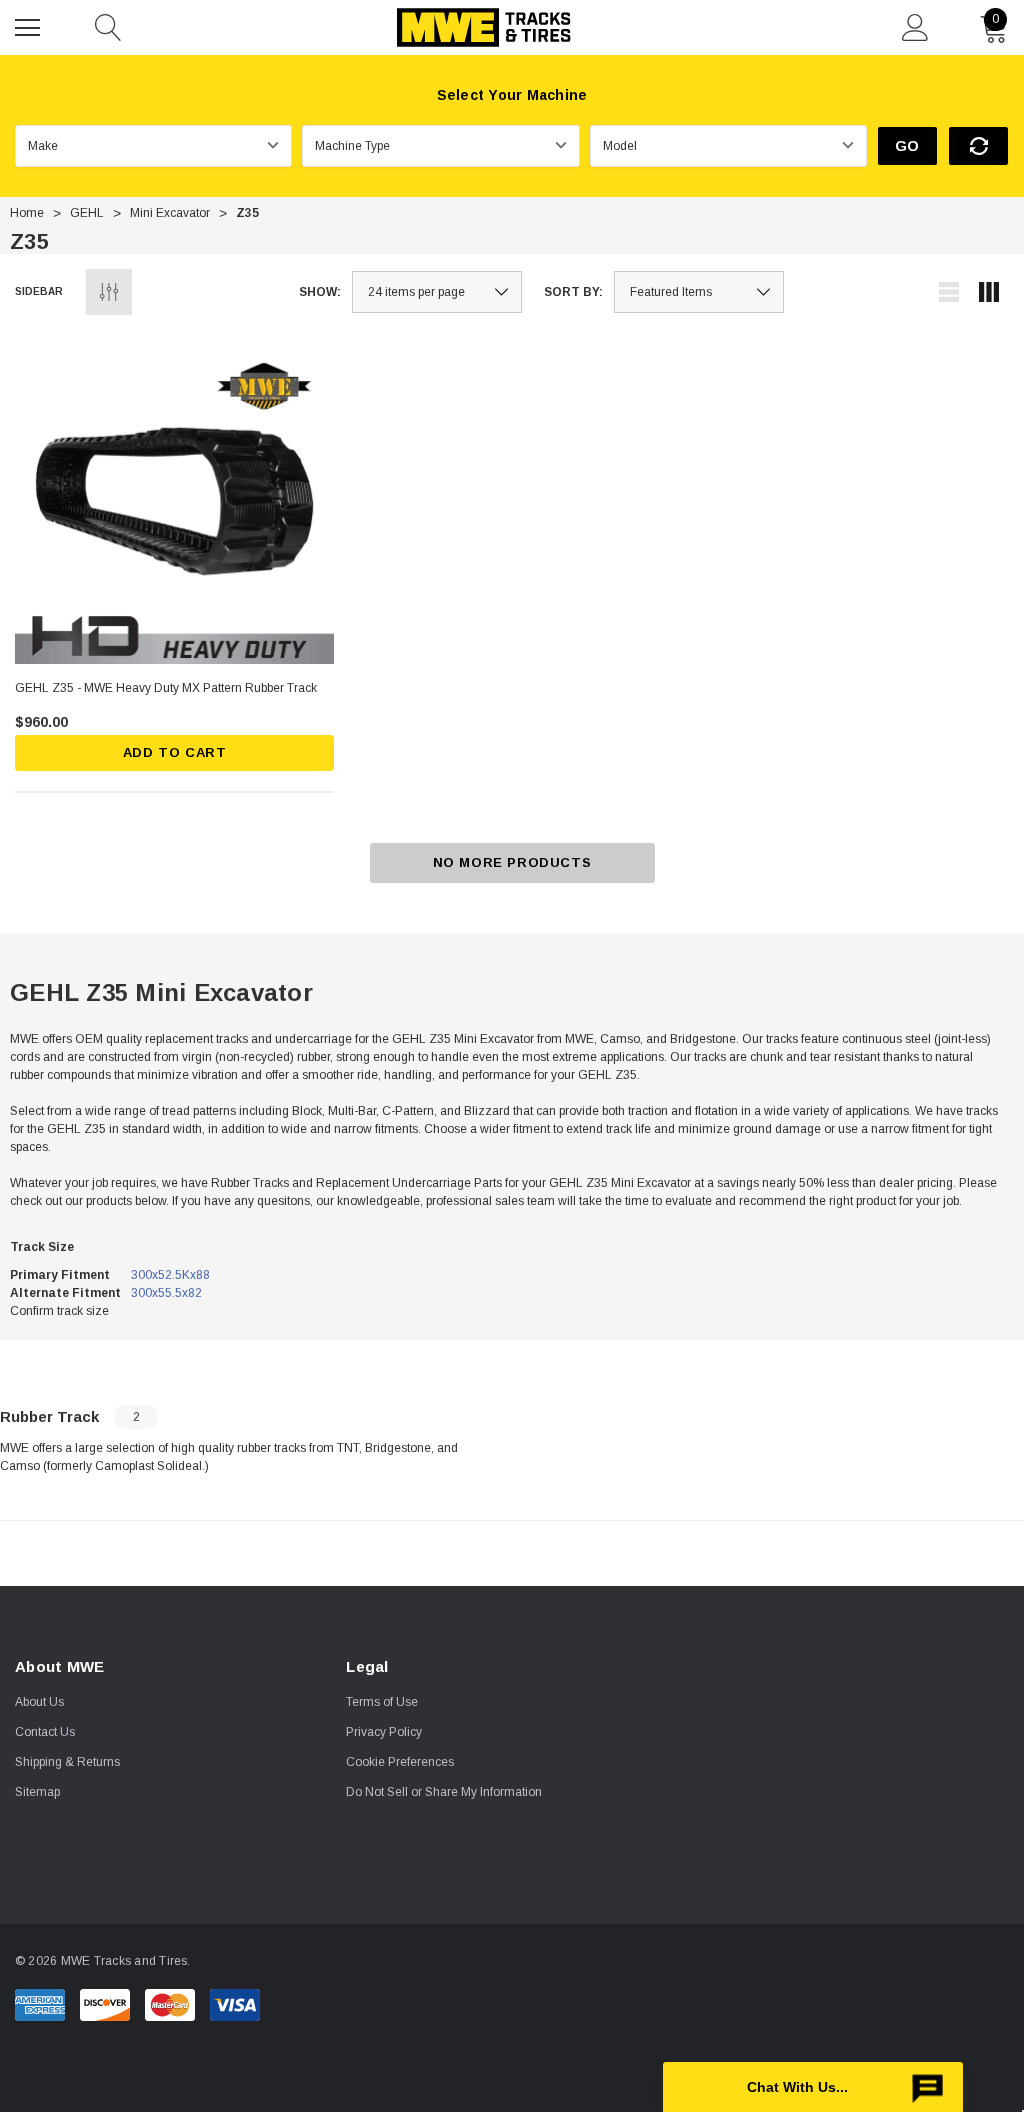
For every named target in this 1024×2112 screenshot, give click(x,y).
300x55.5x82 (166, 1293)
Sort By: (573, 292)
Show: (320, 292)
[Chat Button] (813, 2087)
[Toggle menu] (30, 25)
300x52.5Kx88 (170, 1275)
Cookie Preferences (400, 1762)
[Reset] (978, 146)
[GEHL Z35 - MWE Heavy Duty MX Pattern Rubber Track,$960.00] (174, 504)
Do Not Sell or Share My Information (444, 1792)
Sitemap (37, 1792)
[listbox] (699, 292)
